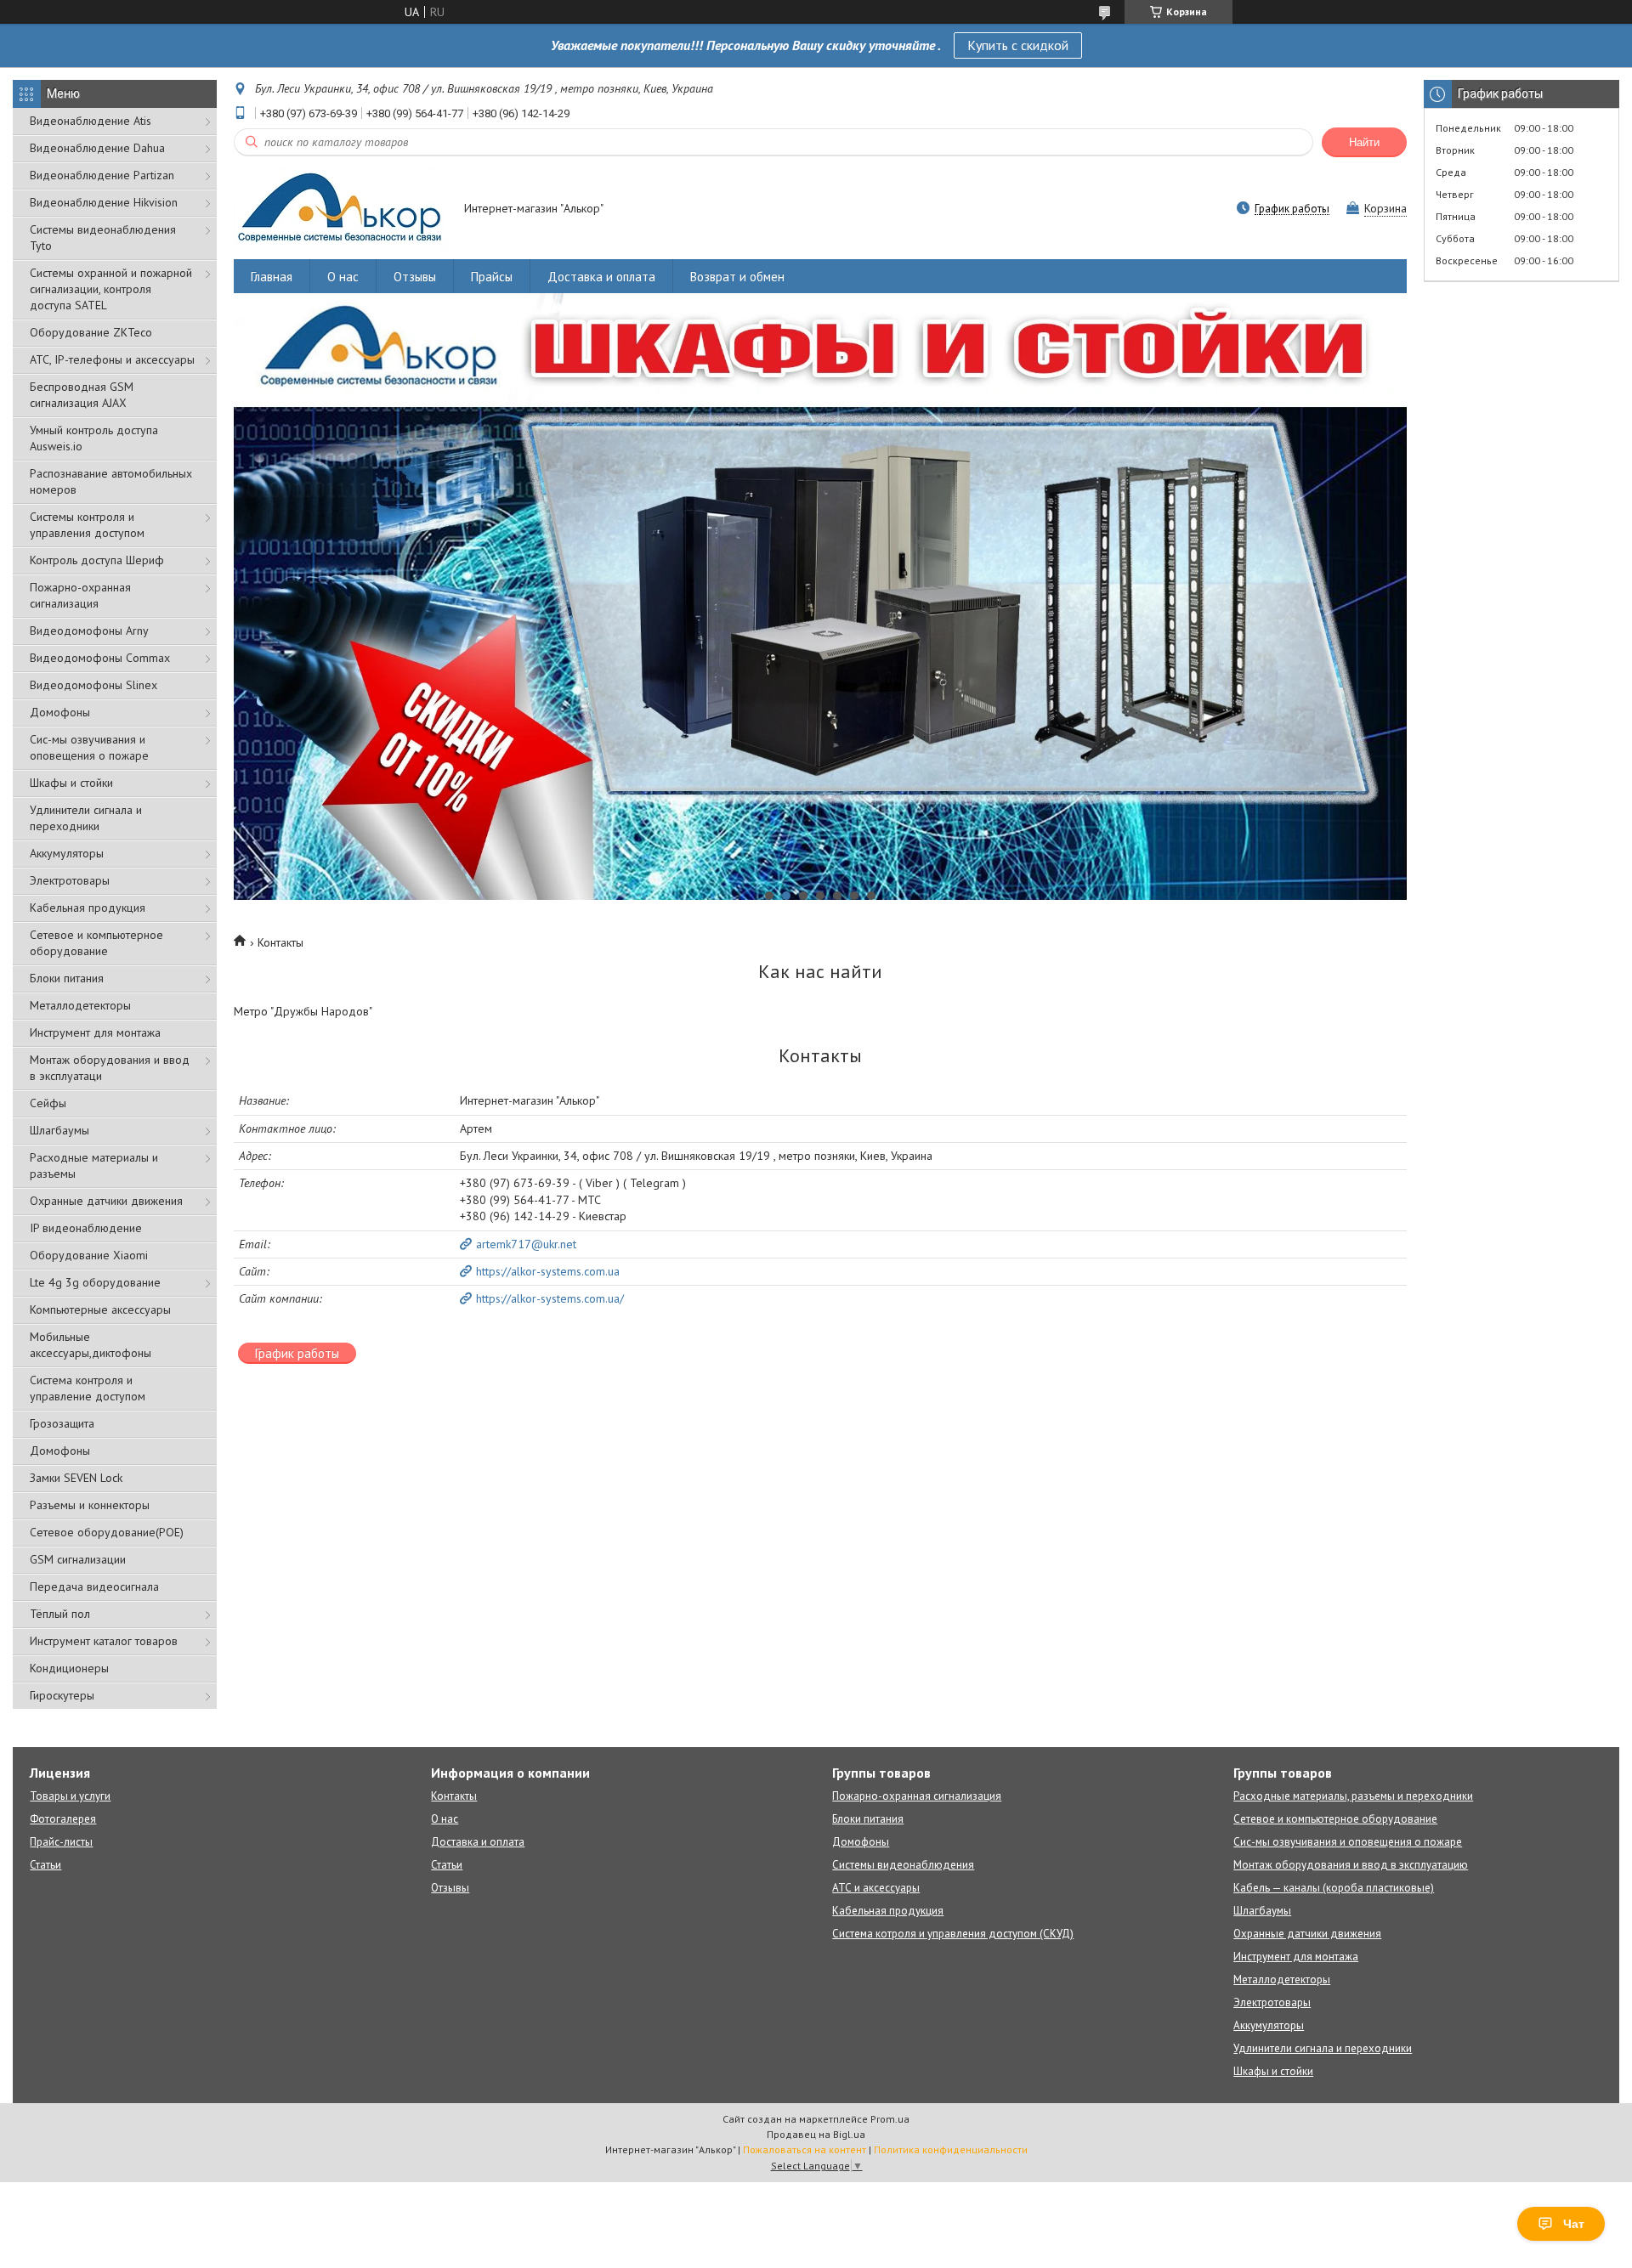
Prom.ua (890, 2119)
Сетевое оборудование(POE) (107, 1532)
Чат (1574, 2224)
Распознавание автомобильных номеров (111, 481)
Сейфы (48, 1103)
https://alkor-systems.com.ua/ (550, 1298)
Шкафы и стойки (71, 783)
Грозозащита (62, 1423)
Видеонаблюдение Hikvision (104, 202)
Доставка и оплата (601, 277)
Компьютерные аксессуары (100, 1309)
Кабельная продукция (88, 908)
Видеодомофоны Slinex (93, 685)
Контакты (454, 1796)
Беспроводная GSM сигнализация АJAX (82, 395)
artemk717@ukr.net (526, 1244)
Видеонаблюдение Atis (91, 121)
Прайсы (492, 277)
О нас (343, 277)
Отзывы (415, 277)
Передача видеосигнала (94, 1586)
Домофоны (60, 712)
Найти (1364, 142)
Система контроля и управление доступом (88, 1388)
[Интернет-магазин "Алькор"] (341, 210)
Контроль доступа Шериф (97, 560)
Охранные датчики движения (106, 1201)
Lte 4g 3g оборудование (95, 1282)
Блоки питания (67, 978)
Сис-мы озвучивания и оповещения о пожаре (89, 747)
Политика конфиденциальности (951, 2149)
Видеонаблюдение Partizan (102, 175)
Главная (272, 277)
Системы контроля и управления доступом (87, 525)
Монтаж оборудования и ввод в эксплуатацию (1351, 1865)
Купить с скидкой (1018, 45)
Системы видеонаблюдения (903, 1865)
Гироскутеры (62, 1695)
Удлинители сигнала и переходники (86, 818)
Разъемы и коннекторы (90, 1505)
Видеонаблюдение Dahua (97, 148)
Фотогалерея (63, 1819)
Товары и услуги (70, 1796)
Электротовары (70, 880)
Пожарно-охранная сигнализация (80, 595)
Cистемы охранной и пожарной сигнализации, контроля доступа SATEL (111, 289)
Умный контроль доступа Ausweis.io (94, 438)
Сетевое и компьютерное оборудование (96, 943)
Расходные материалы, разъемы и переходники (1353, 1796)
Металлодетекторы (80, 1005)
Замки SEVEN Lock (76, 1478)
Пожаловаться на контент (805, 2149)
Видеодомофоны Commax (100, 658)
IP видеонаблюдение (86, 1228)
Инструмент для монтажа (95, 1032)
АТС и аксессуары (876, 1888)
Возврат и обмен (737, 277)
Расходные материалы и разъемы (94, 1165)
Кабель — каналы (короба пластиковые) (1334, 1888)
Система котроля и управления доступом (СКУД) (953, 1934)
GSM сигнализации (78, 1559)
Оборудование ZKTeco (91, 332)
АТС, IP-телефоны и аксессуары (112, 359)
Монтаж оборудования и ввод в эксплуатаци (110, 1068)
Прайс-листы (61, 1842)
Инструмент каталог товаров (104, 1641)
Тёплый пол (60, 1614)
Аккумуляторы (67, 853)
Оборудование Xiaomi (89, 1255)
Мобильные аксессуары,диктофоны (91, 1345)
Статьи (45, 1865)
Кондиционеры (69, 1668)
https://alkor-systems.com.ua (548, 1271)
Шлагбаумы (59, 1130)
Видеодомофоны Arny (89, 631)
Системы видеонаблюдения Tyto (103, 238)
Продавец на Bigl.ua (816, 2134)
